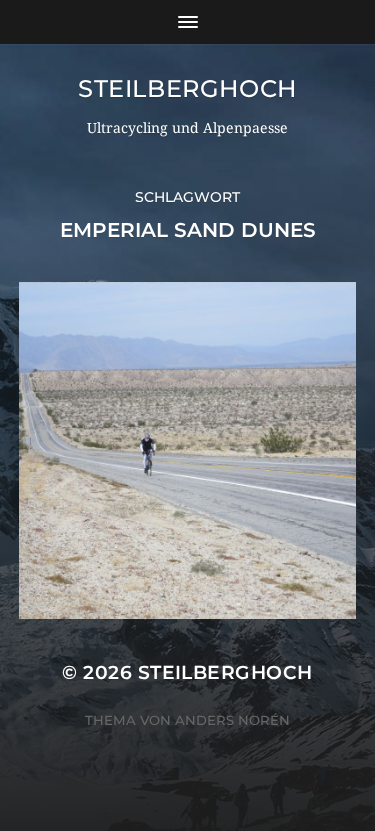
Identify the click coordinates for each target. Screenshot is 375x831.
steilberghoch (187, 88)
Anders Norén (232, 720)
